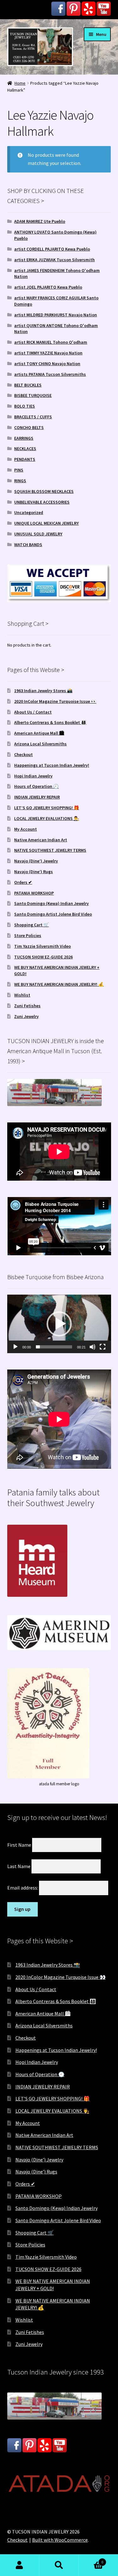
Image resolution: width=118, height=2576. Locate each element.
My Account (25, 829)
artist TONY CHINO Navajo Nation (47, 364)
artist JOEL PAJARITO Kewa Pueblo (48, 287)
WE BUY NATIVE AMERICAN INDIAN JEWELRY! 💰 (59, 984)
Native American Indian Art (41, 840)
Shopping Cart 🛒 (31, 925)
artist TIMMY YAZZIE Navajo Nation (48, 353)
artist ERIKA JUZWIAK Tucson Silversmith (54, 260)
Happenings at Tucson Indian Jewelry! (52, 765)
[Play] (15, 1347)
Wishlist (22, 995)
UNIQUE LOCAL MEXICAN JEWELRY (46, 523)
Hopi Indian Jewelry (33, 776)
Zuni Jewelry (26, 1016)
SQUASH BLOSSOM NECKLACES (44, 491)
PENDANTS (25, 459)
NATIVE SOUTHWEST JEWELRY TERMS (50, 850)
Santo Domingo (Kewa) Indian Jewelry (51, 903)
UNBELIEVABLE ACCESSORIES (42, 502)
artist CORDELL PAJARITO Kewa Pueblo (52, 249)
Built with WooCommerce (60, 2540)
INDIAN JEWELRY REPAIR (37, 797)
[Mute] (93, 1347)
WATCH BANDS (28, 545)
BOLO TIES (25, 406)
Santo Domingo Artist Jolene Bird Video (53, 914)
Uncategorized (29, 512)
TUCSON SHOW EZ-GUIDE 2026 (43, 957)
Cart (91, 2560)
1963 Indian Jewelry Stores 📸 (43, 691)
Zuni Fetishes (27, 1006)
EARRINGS (24, 438)
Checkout (23, 754)
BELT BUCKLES (28, 385)
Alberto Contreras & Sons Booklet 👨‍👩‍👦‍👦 (50, 722)
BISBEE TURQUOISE (33, 395)
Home (20, 83)
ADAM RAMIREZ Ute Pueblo (40, 221)
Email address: (23, 1888)
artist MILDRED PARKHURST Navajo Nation (56, 315)
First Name (19, 1844)
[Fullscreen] (103, 1347)
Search (59, 2565)
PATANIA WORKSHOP (34, 893)
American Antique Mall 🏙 (39, 733)
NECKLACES (25, 449)
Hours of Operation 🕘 (36, 786)
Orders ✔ (23, 882)
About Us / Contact (33, 712)
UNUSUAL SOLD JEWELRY (38, 534)
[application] (59, 1324)
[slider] (54, 1347)
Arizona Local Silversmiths (40, 744)
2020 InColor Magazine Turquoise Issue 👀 (55, 701)
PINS (19, 470)
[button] (59, 1324)
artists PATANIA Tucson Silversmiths (50, 374)
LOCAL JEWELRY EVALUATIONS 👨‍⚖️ (47, 818)
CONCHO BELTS (29, 427)
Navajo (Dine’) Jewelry (36, 861)
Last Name (19, 1866)
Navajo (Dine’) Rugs (34, 872)
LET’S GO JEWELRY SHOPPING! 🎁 (47, 808)
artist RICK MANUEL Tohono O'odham (51, 342)
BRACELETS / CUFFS (33, 417)
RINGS (20, 481)
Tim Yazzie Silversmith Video (42, 946)
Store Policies (28, 935)
